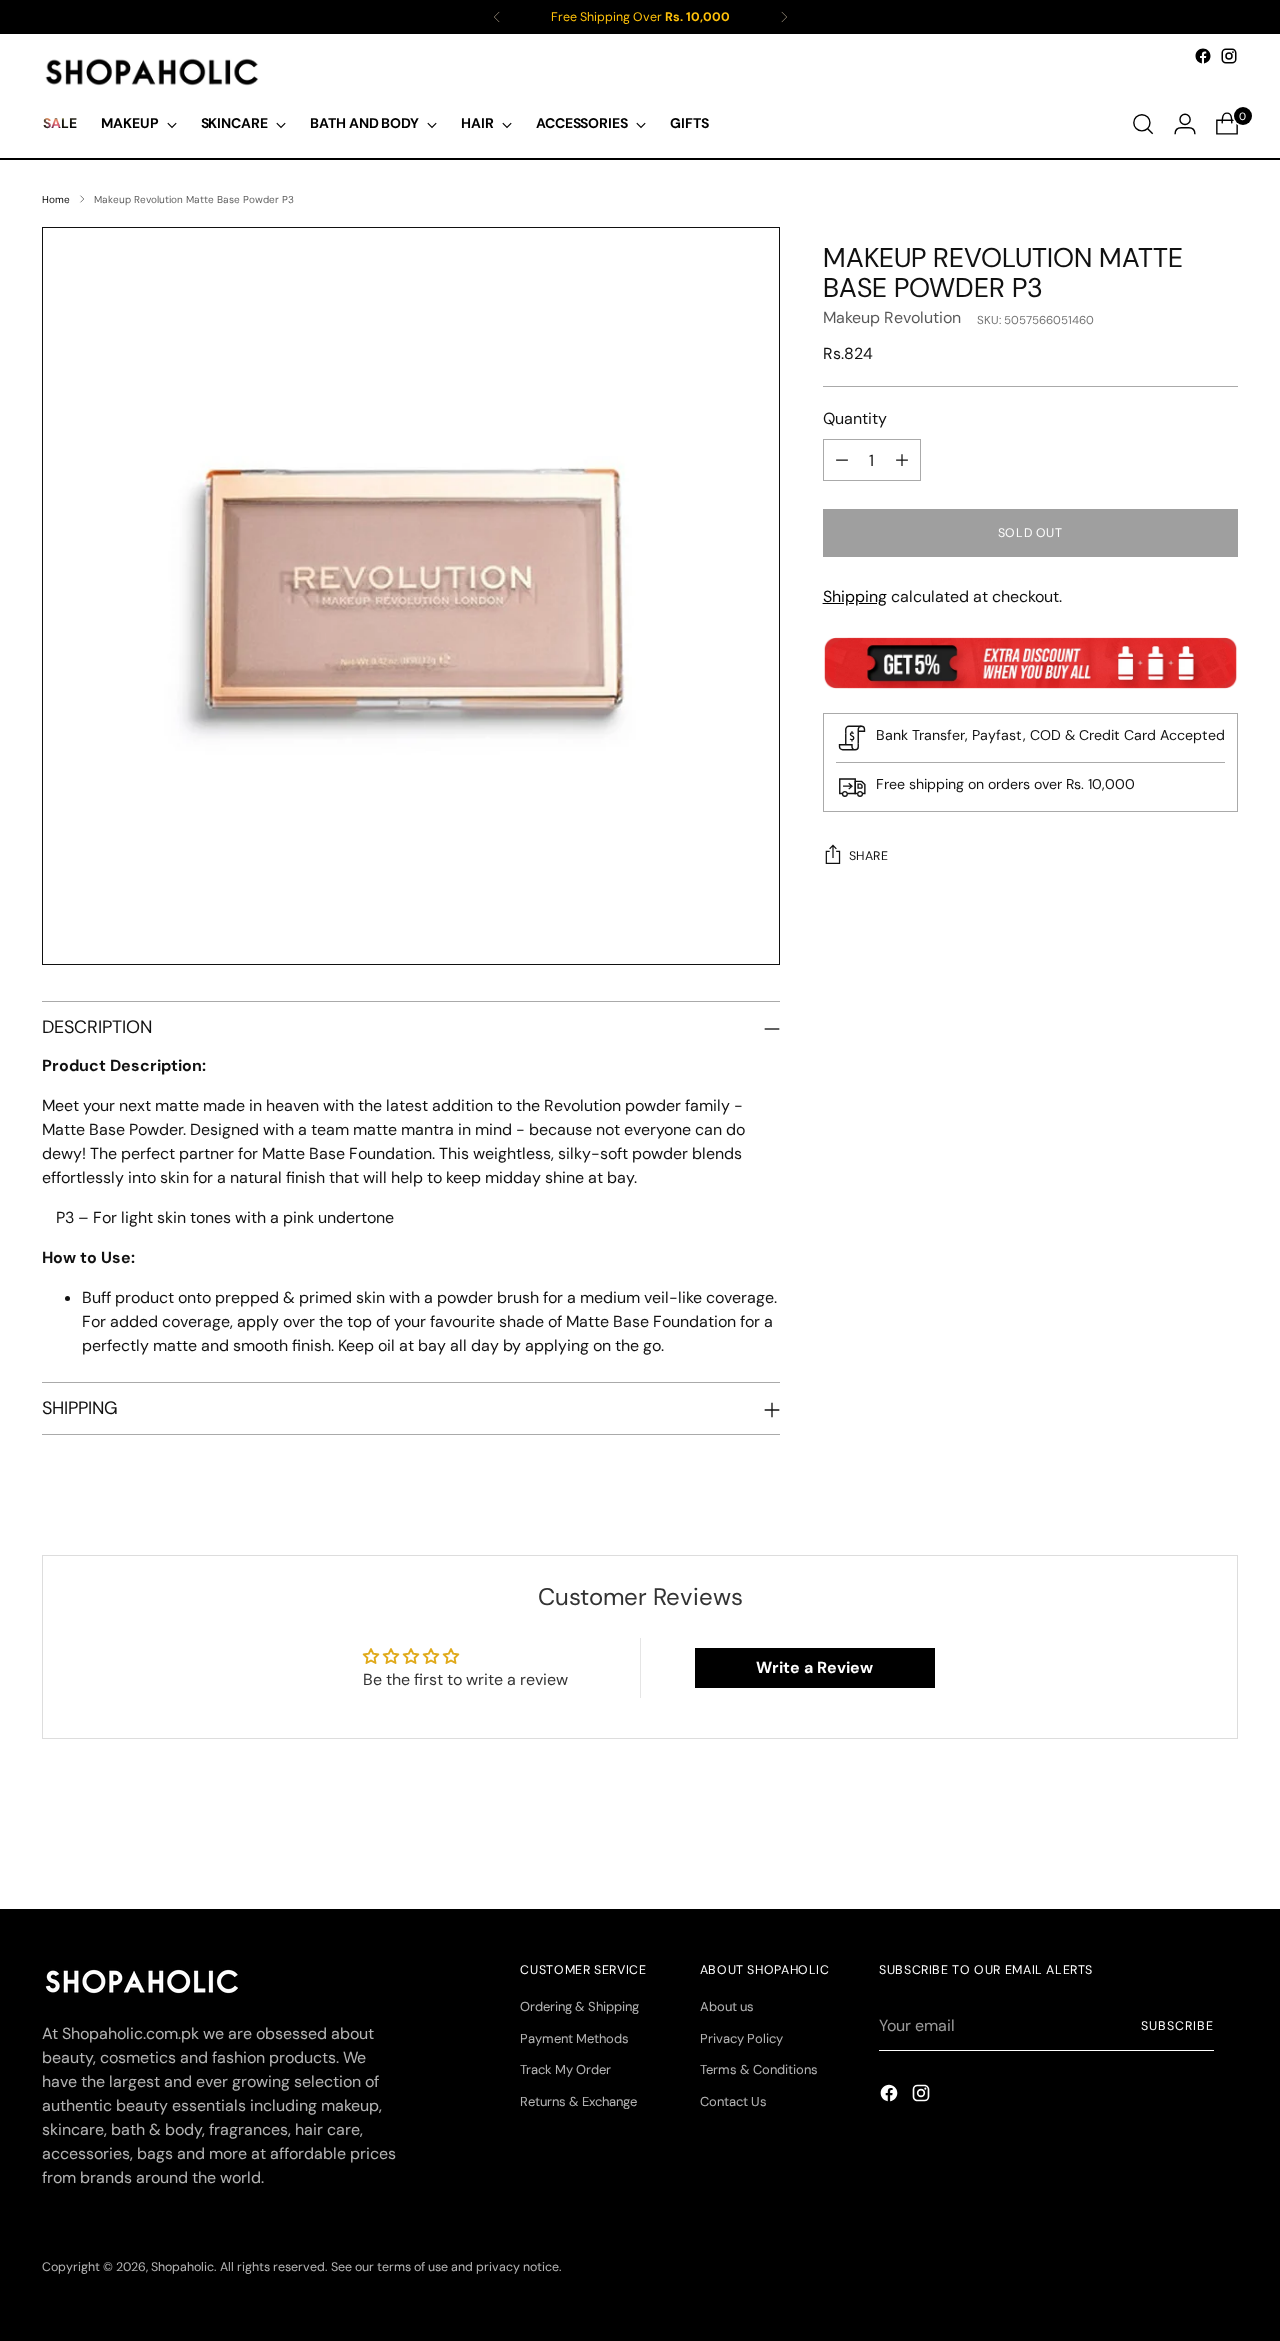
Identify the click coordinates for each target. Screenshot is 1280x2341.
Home (56, 199)
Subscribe (1177, 2026)
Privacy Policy (741, 2038)
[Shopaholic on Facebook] (1203, 56)
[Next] (784, 17)
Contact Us (733, 2101)
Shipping (855, 596)
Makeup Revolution (892, 317)
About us (727, 2006)
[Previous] (497, 17)
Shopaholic (182, 2267)
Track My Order (565, 2069)
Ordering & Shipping (579, 2006)
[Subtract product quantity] (842, 460)
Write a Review (814, 1667)
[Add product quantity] (902, 460)
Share (869, 856)
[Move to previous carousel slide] (1175, 1841)
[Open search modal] (1143, 124)
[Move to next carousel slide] (1221, 1840)
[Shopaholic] (152, 72)
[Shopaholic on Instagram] (1229, 56)
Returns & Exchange (578, 2101)
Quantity (855, 418)
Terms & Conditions (759, 2069)
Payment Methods (574, 2038)
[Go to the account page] (1185, 124)
